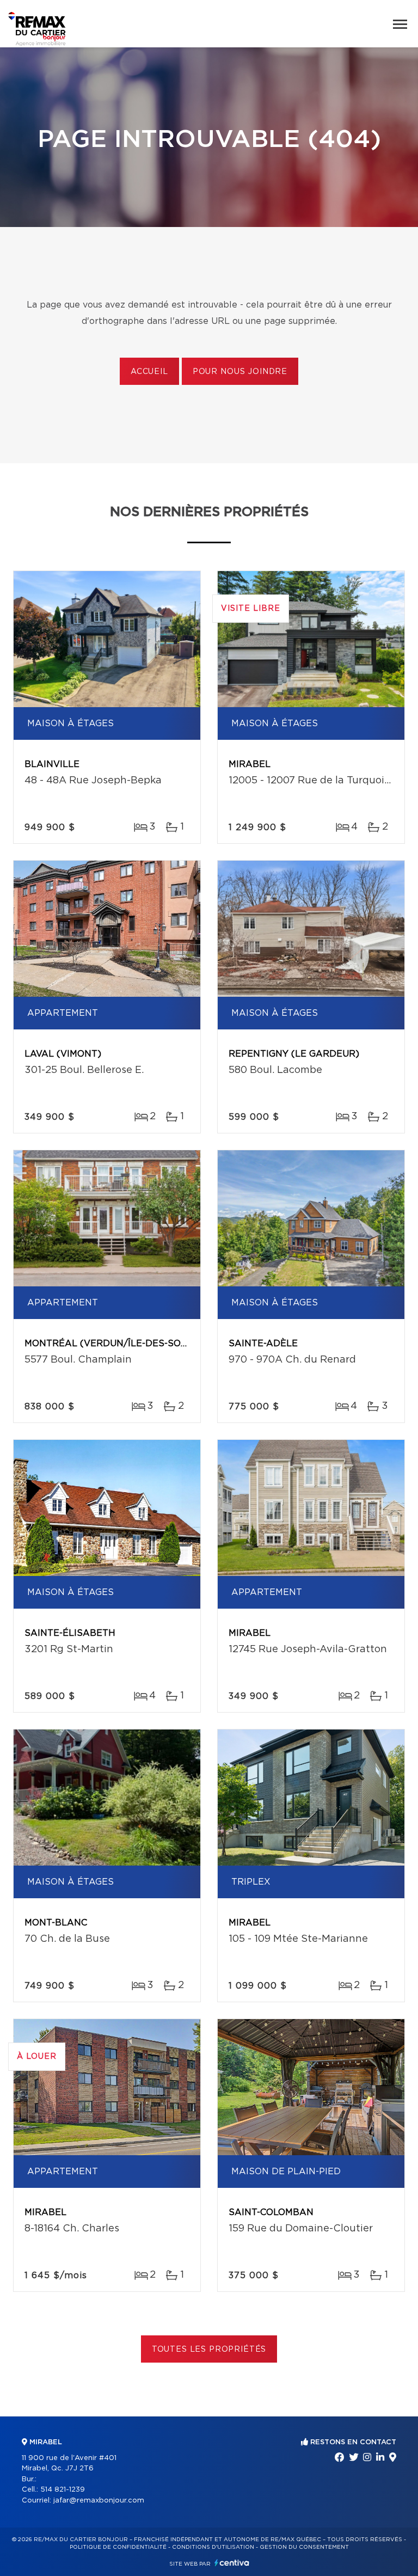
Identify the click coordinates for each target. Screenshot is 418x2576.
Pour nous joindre (240, 372)
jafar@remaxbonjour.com (99, 2501)
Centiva (232, 2563)
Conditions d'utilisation (213, 2547)
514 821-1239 (63, 2490)
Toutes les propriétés (209, 2350)
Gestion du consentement (304, 2547)
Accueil (149, 372)
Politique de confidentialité (118, 2547)
